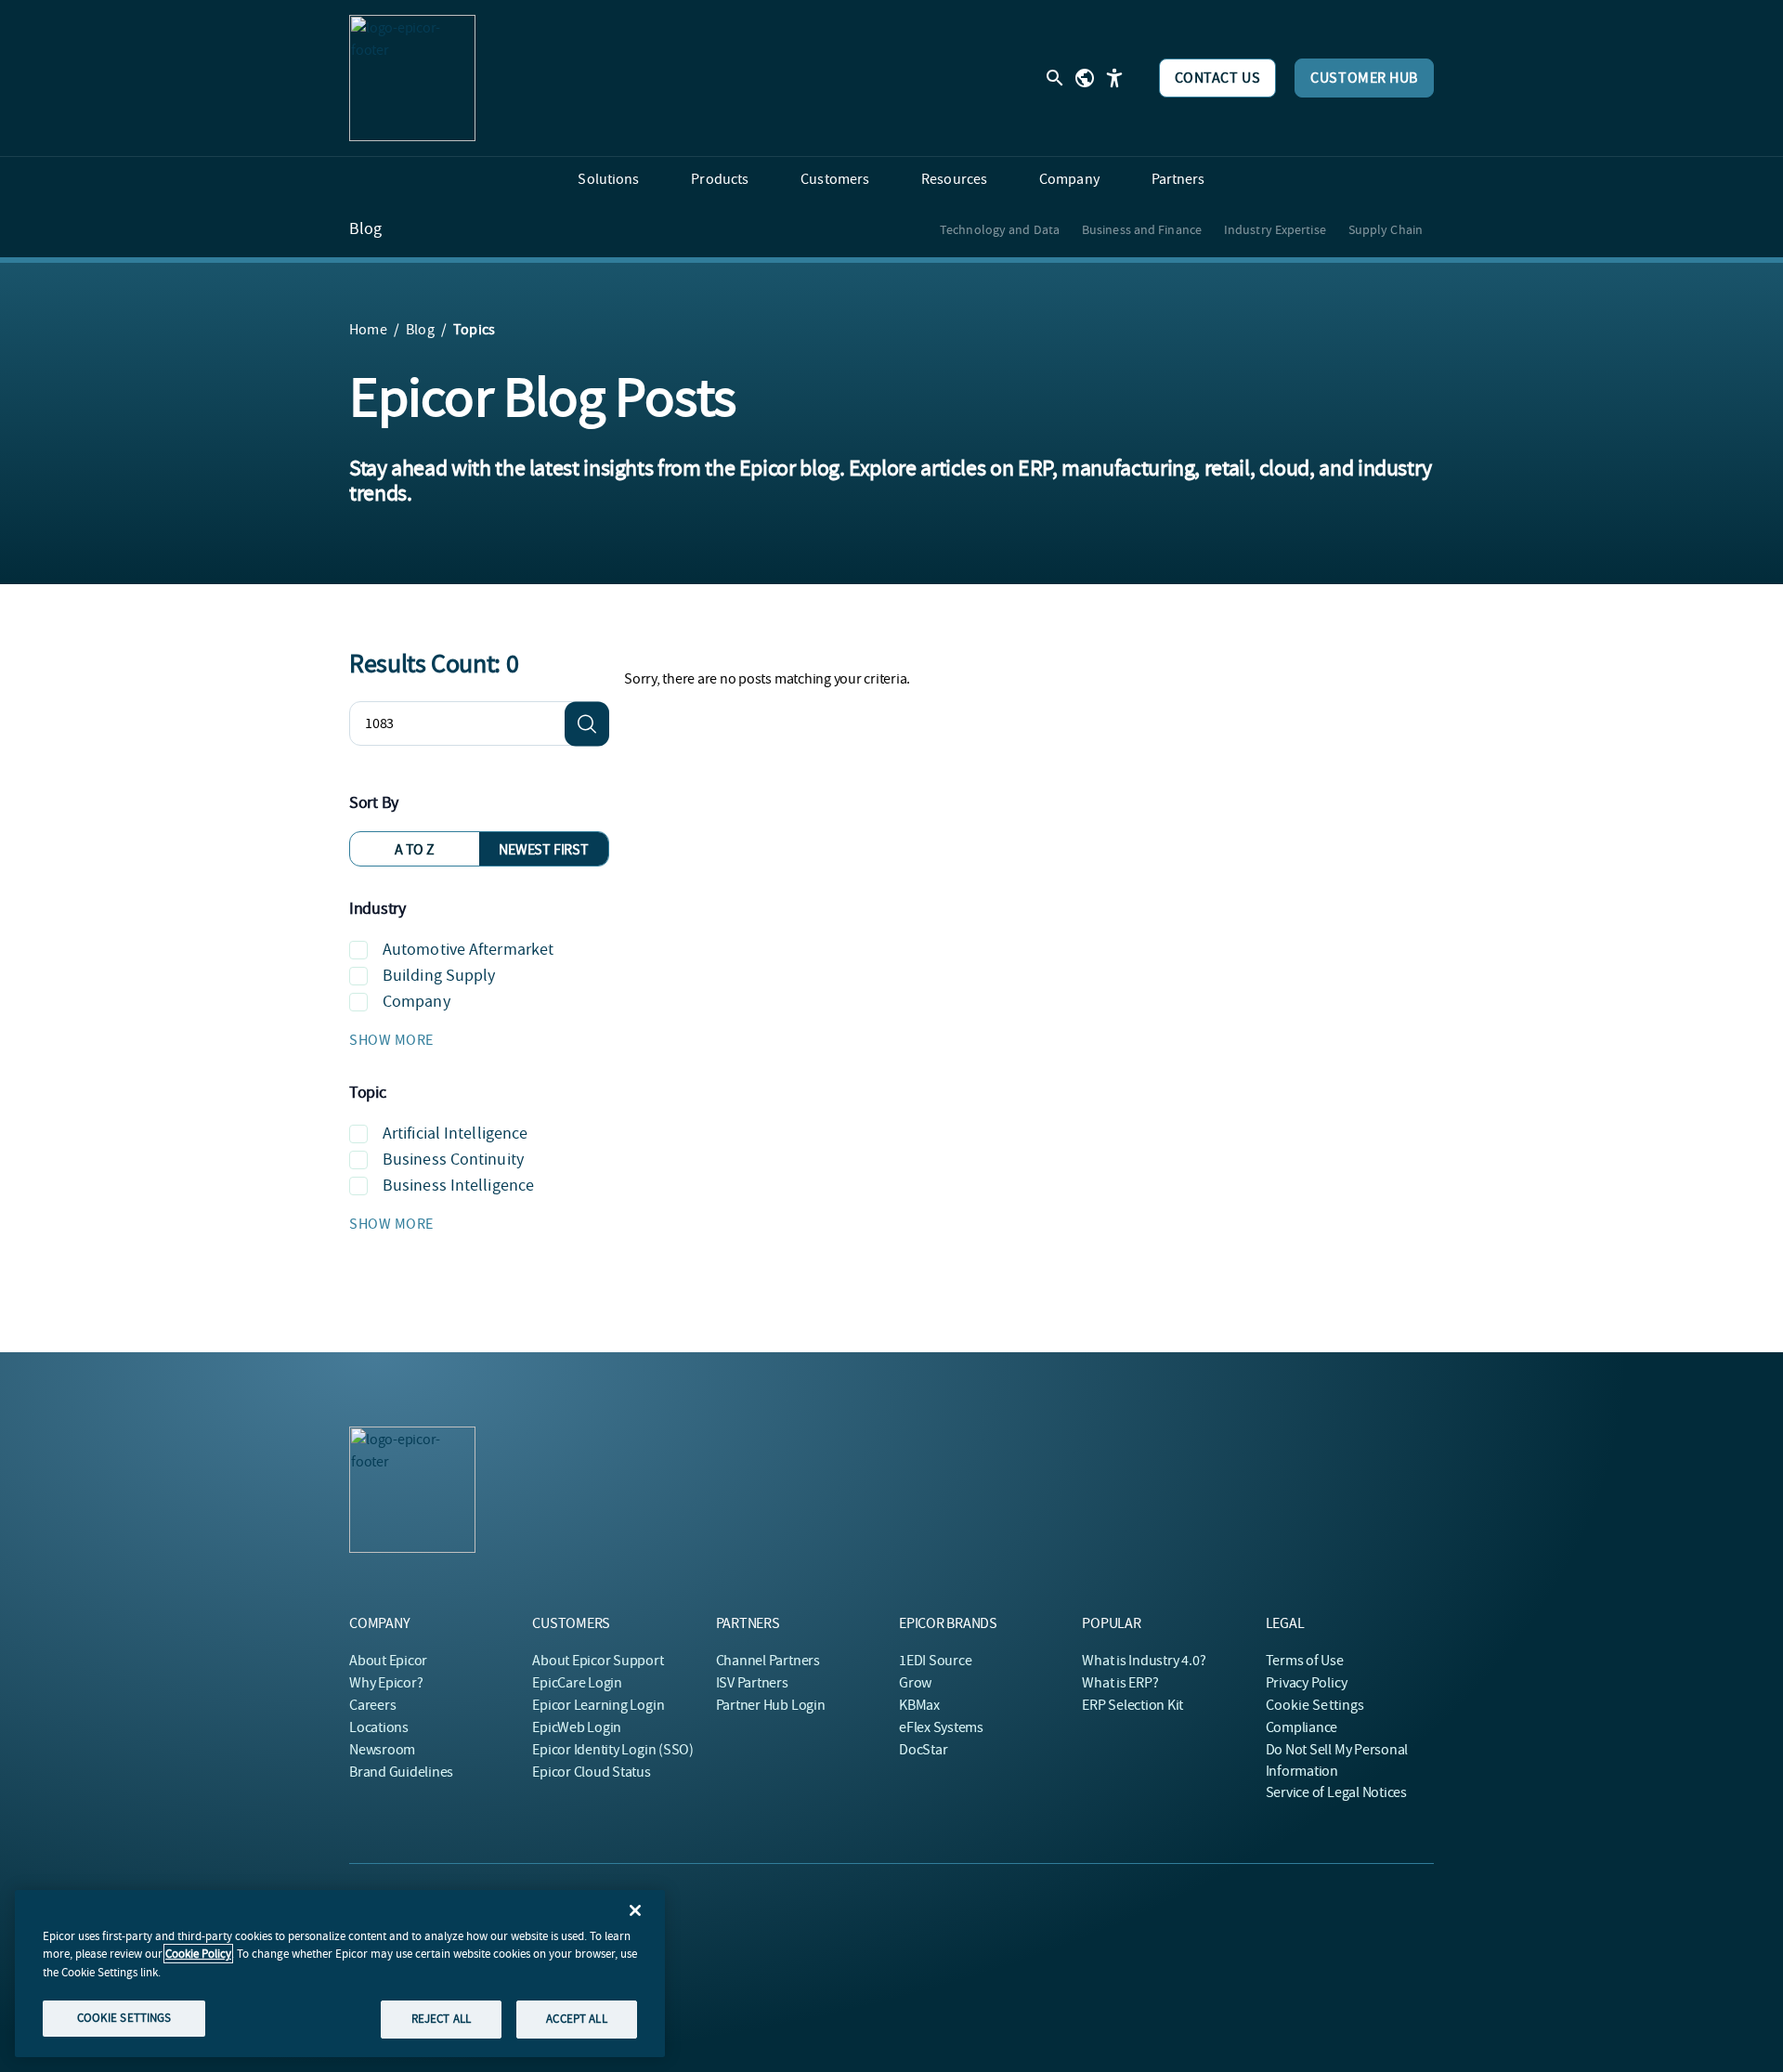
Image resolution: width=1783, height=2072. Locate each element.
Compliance (1302, 1727)
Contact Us (1218, 78)
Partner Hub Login (771, 1705)
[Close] (635, 1910)
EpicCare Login (577, 1683)
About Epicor (388, 1661)
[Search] (587, 723)
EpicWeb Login (577, 1727)
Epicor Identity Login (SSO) (613, 1750)
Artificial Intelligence (455, 1134)
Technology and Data (1000, 229)
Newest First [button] (543, 850)
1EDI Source (935, 1661)
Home (368, 330)
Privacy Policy (1307, 1683)
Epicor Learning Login (598, 1705)
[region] (340, 1974)
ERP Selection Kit (1132, 1705)
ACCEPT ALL (576, 2019)
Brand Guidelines (401, 1772)
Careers (372, 1705)
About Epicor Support (598, 1661)
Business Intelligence (458, 1186)
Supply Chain (1386, 229)
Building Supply (439, 976)
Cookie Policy (198, 1954)
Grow (915, 1683)
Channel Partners (768, 1661)
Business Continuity (453, 1160)
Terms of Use (1305, 1661)
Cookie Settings (1315, 1705)
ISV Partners (752, 1683)
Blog (365, 229)
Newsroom (382, 1750)
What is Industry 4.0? (1144, 1661)
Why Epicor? (386, 1683)
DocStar (923, 1750)
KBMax (919, 1705)
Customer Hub (1364, 78)
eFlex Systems (941, 1727)
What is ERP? (1120, 1683)
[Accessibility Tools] (1114, 78)
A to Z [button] (415, 850)
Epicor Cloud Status (591, 1772)
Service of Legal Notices (1336, 1792)
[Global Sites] (1085, 78)
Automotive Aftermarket (468, 950)
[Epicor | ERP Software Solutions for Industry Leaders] (412, 78)
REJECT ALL (441, 2019)
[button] (479, 1040)
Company (416, 1002)
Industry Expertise (1275, 229)
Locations (379, 1727)
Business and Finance (1142, 229)
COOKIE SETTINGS (124, 2018)
